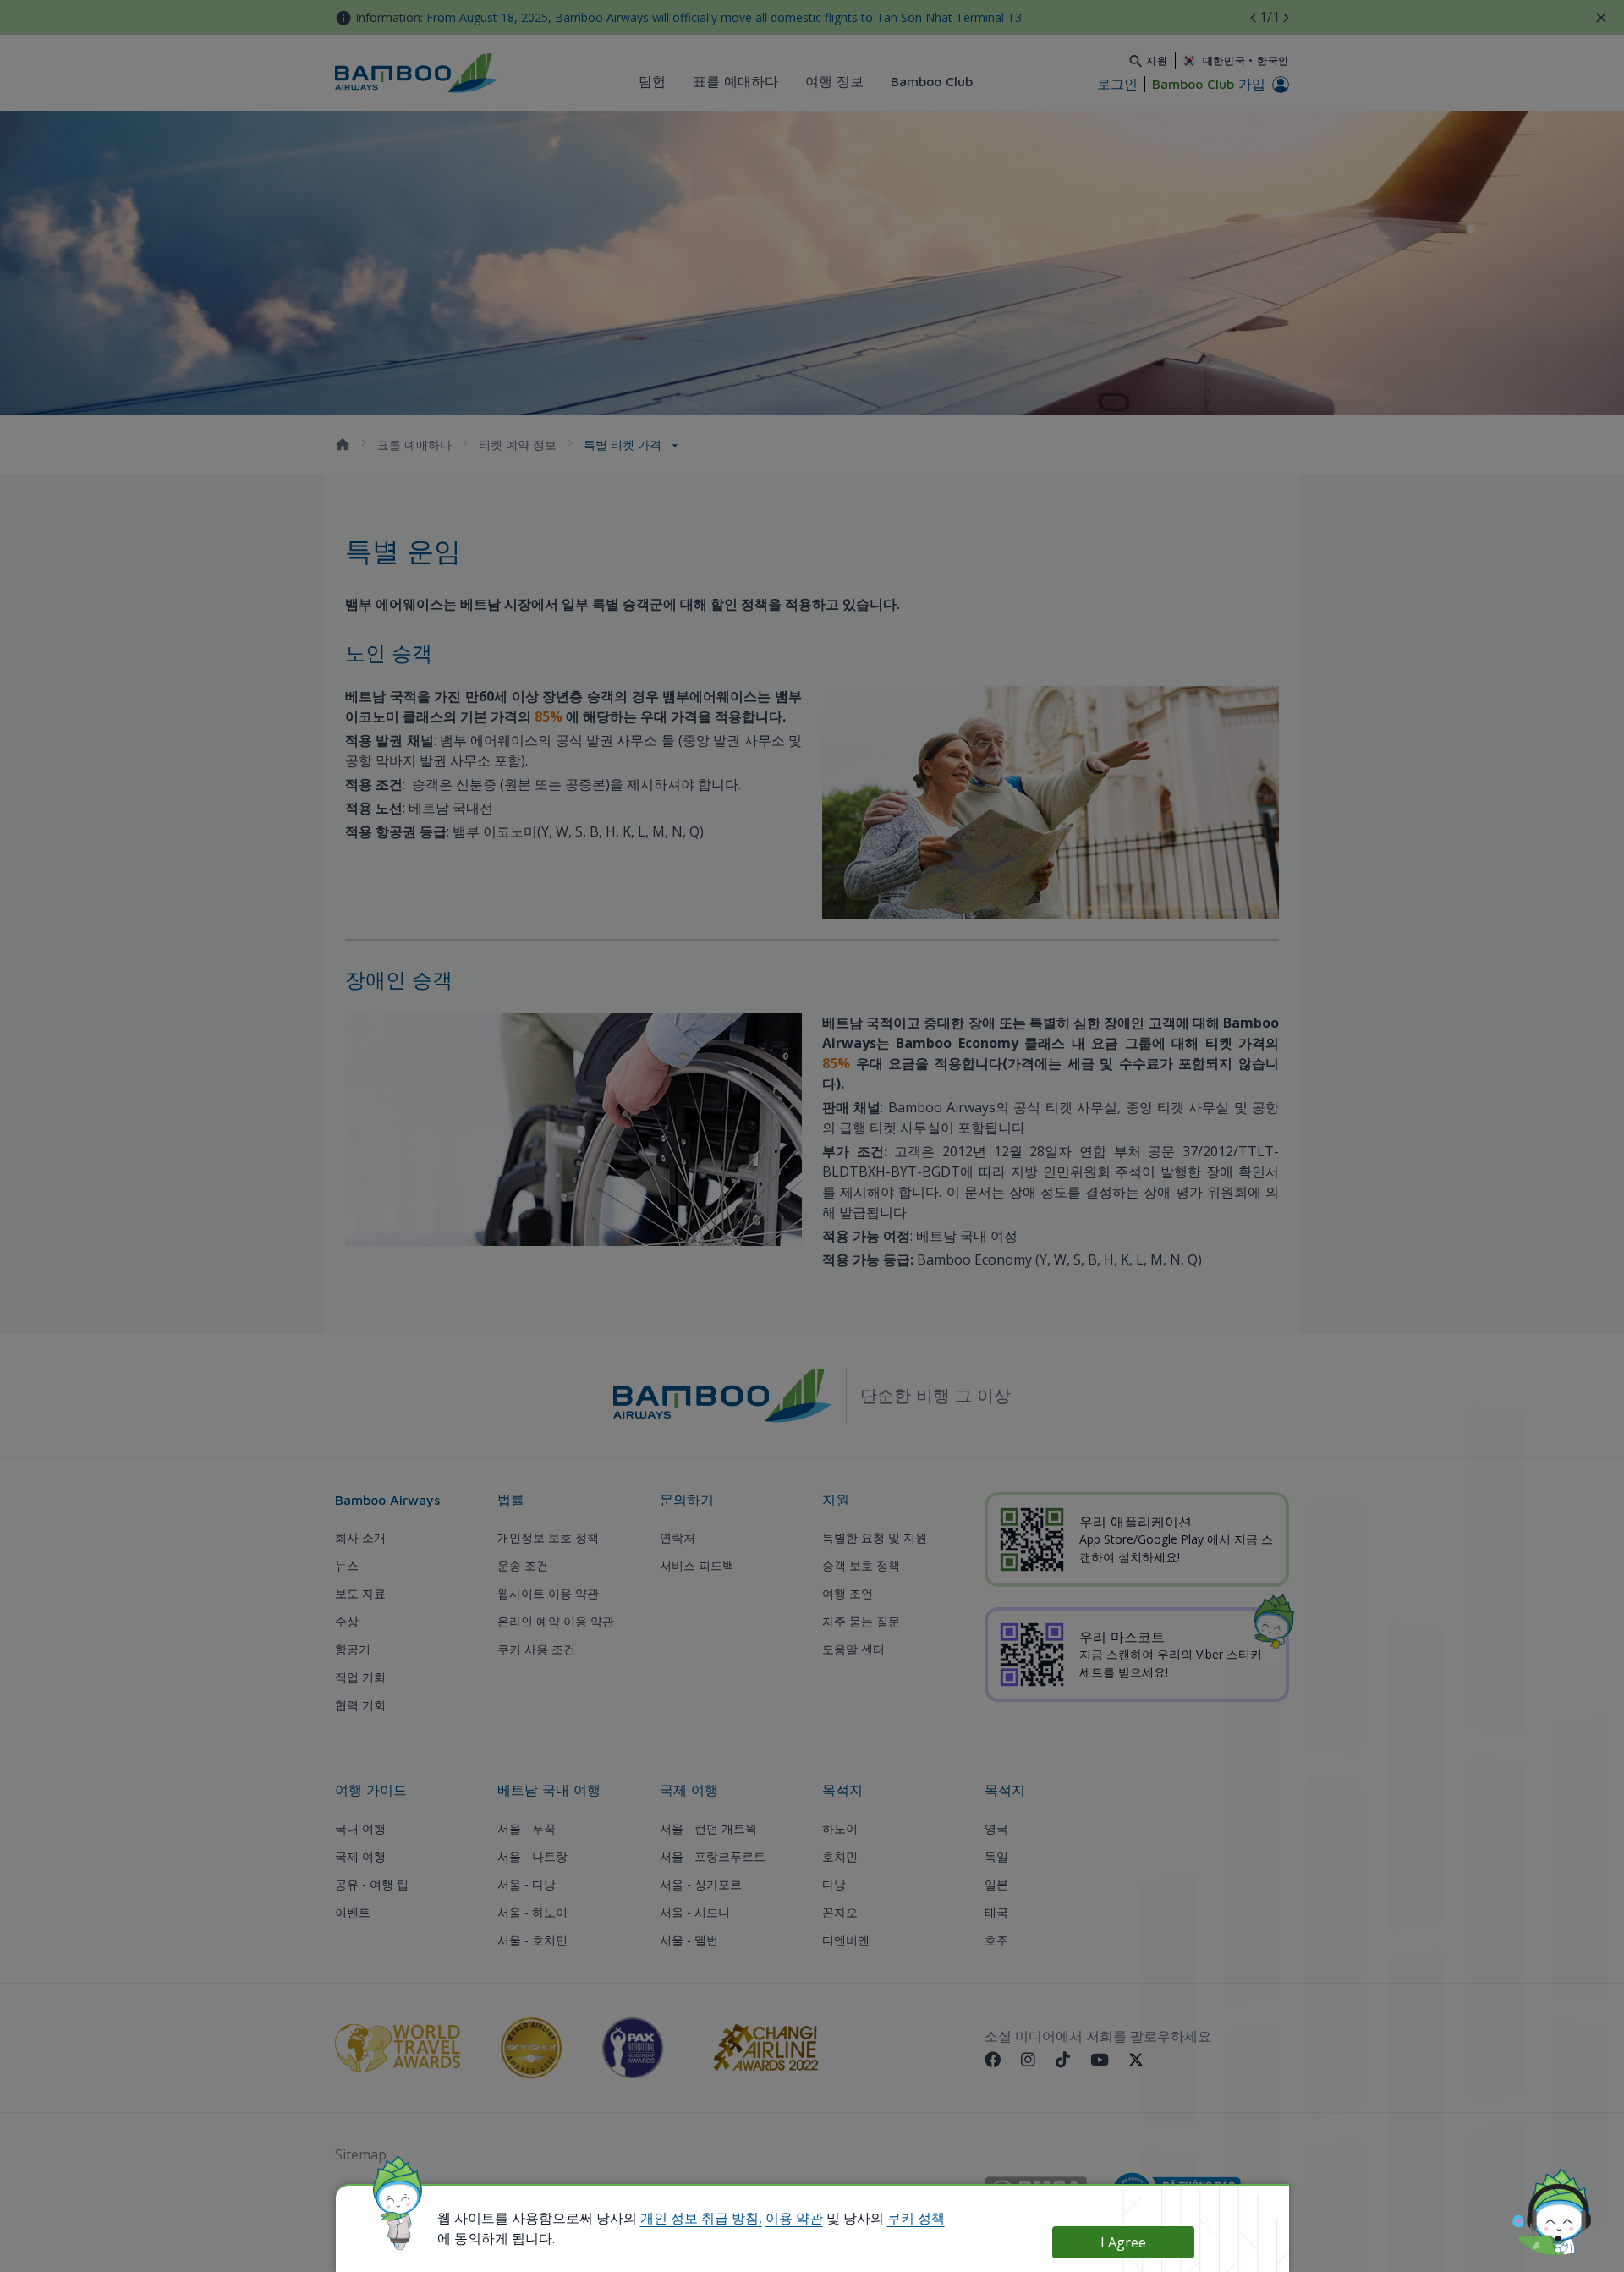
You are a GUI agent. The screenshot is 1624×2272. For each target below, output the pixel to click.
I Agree (1123, 2242)
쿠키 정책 (916, 2218)
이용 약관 (794, 2218)
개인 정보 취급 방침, (701, 2218)
